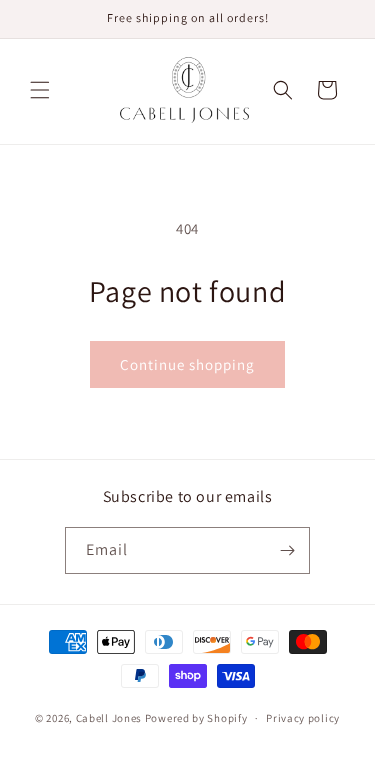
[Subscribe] (287, 550)
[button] (40, 90)
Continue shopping (187, 364)
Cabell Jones (109, 718)
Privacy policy (303, 718)
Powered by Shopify (196, 718)
